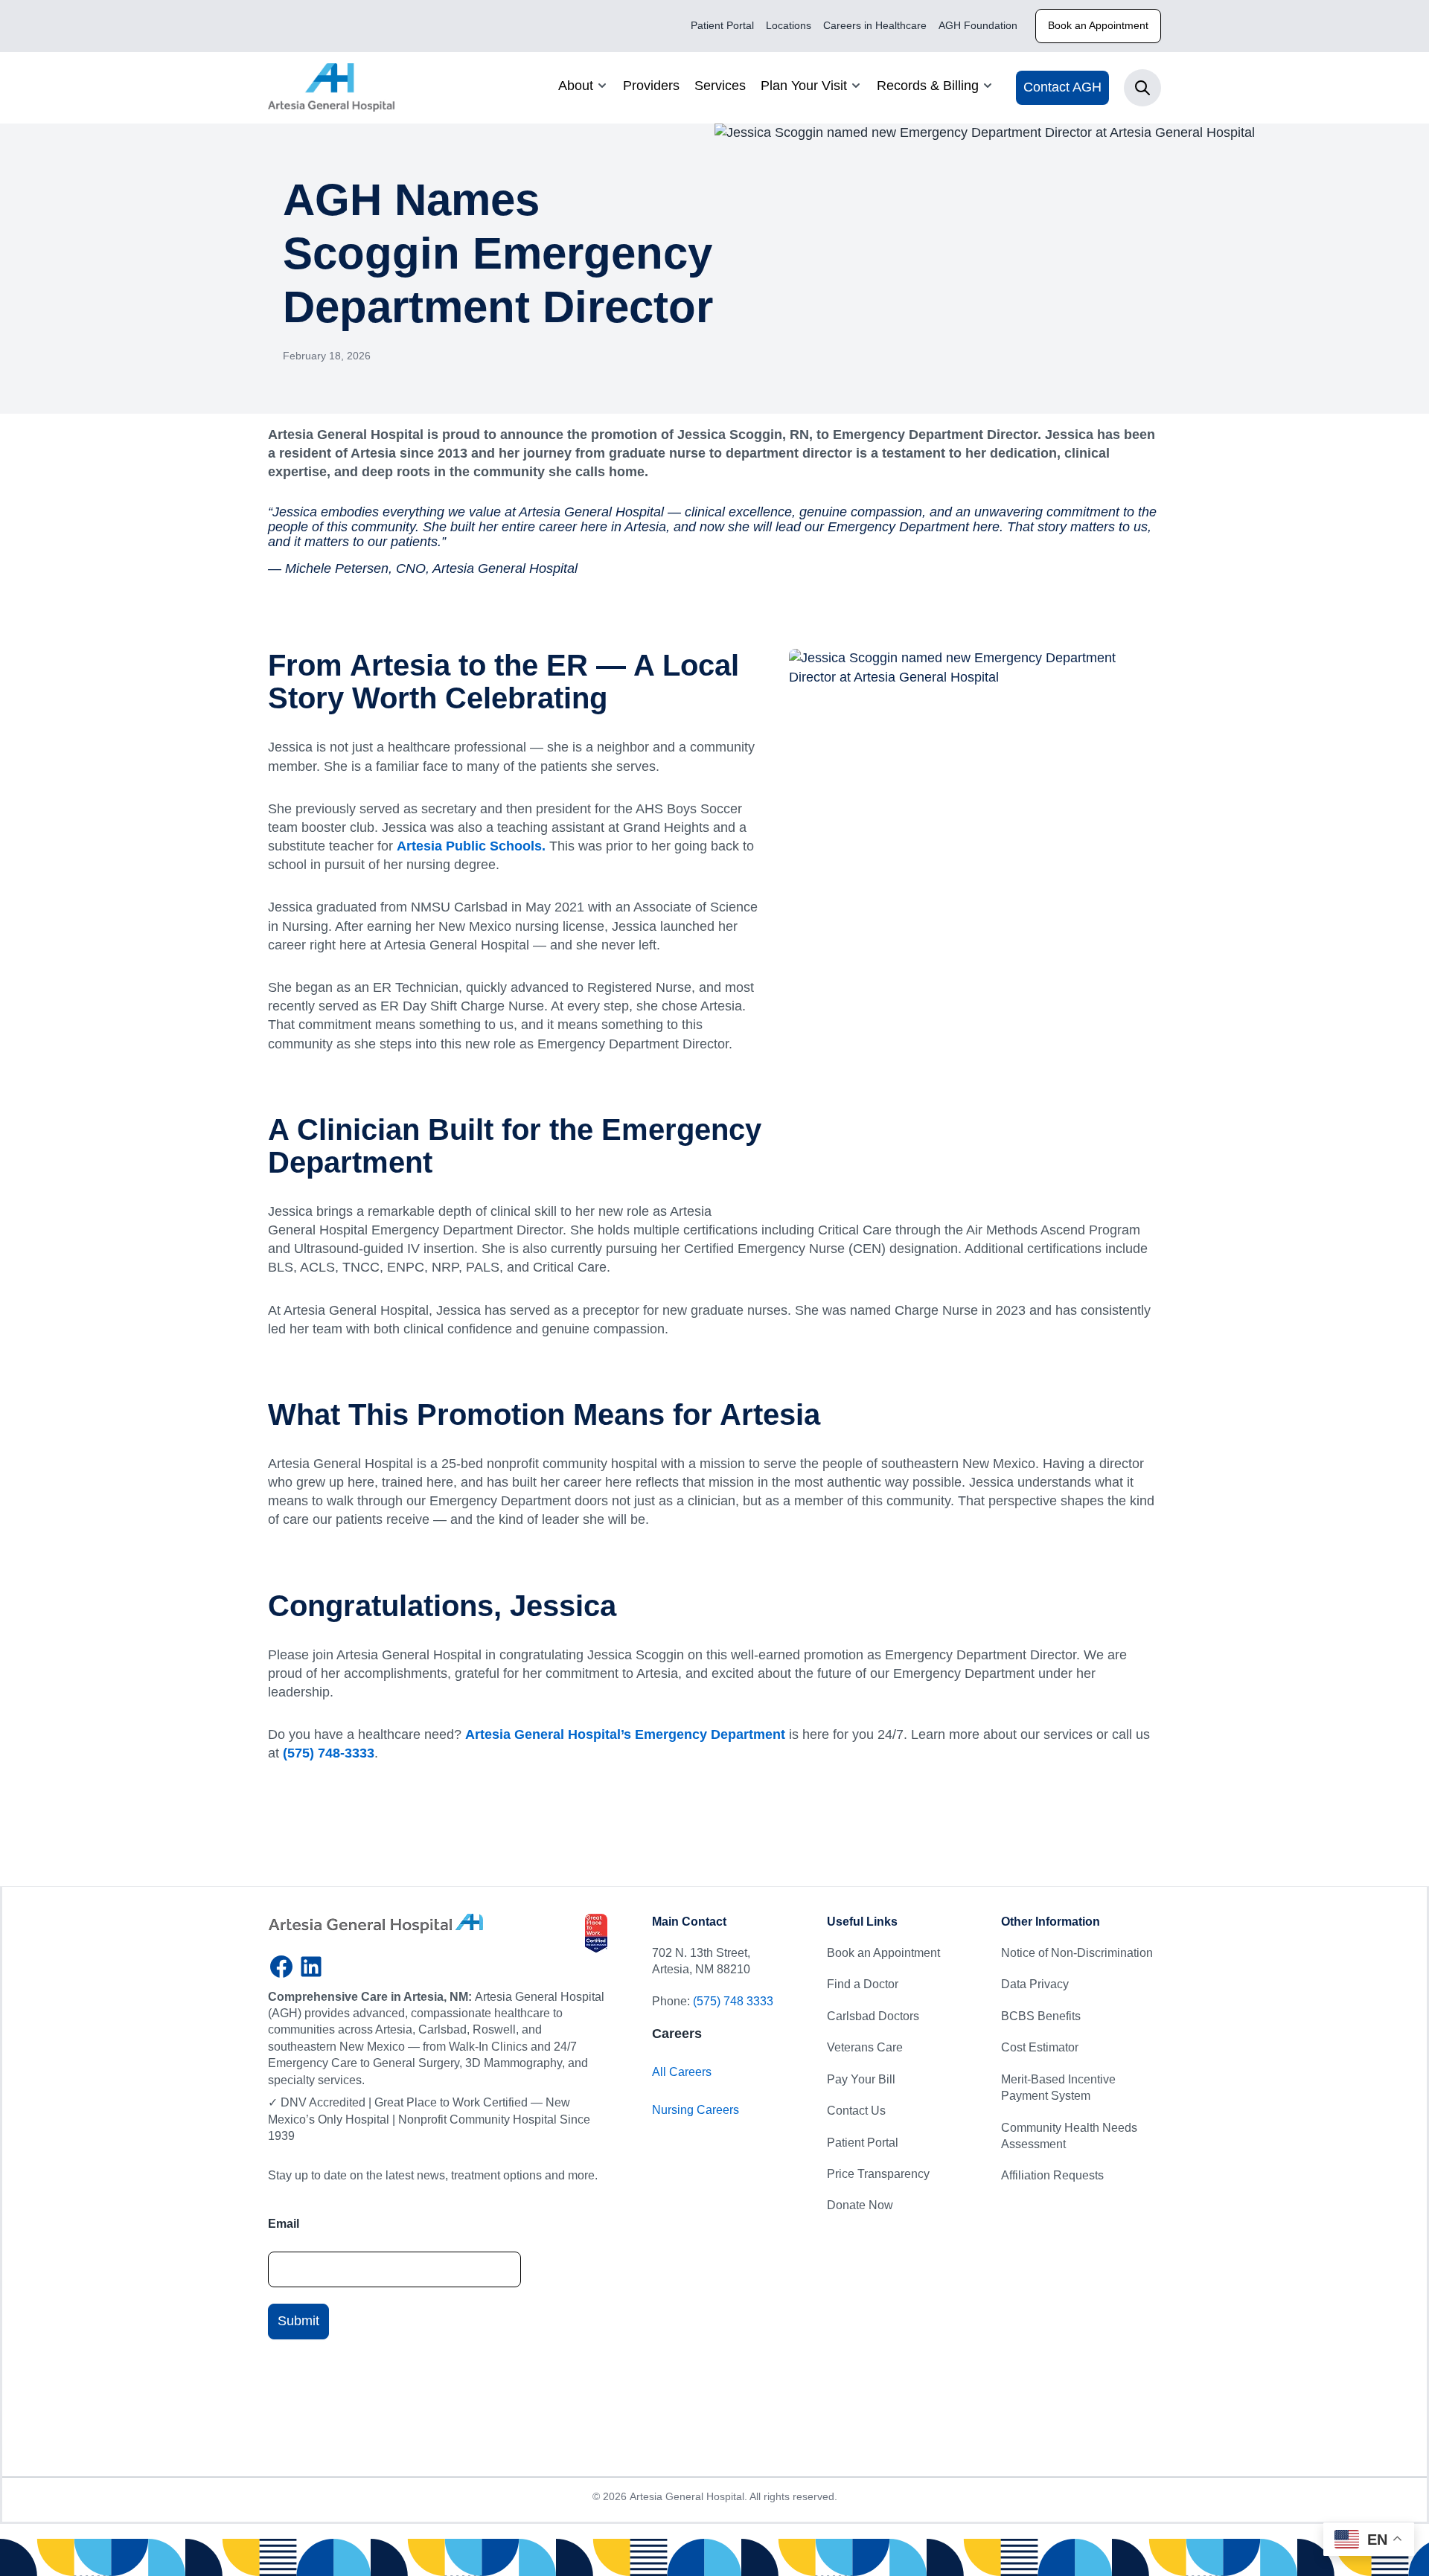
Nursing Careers (696, 2110)
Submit (298, 2321)
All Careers (682, 2072)
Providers (651, 86)
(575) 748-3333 (329, 1753)
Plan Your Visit (804, 86)
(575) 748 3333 (733, 2001)
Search (1142, 88)
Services (720, 86)
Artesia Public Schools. (471, 846)
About (576, 86)
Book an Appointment (1098, 25)
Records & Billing (928, 86)
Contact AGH (1062, 87)
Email (284, 2224)
